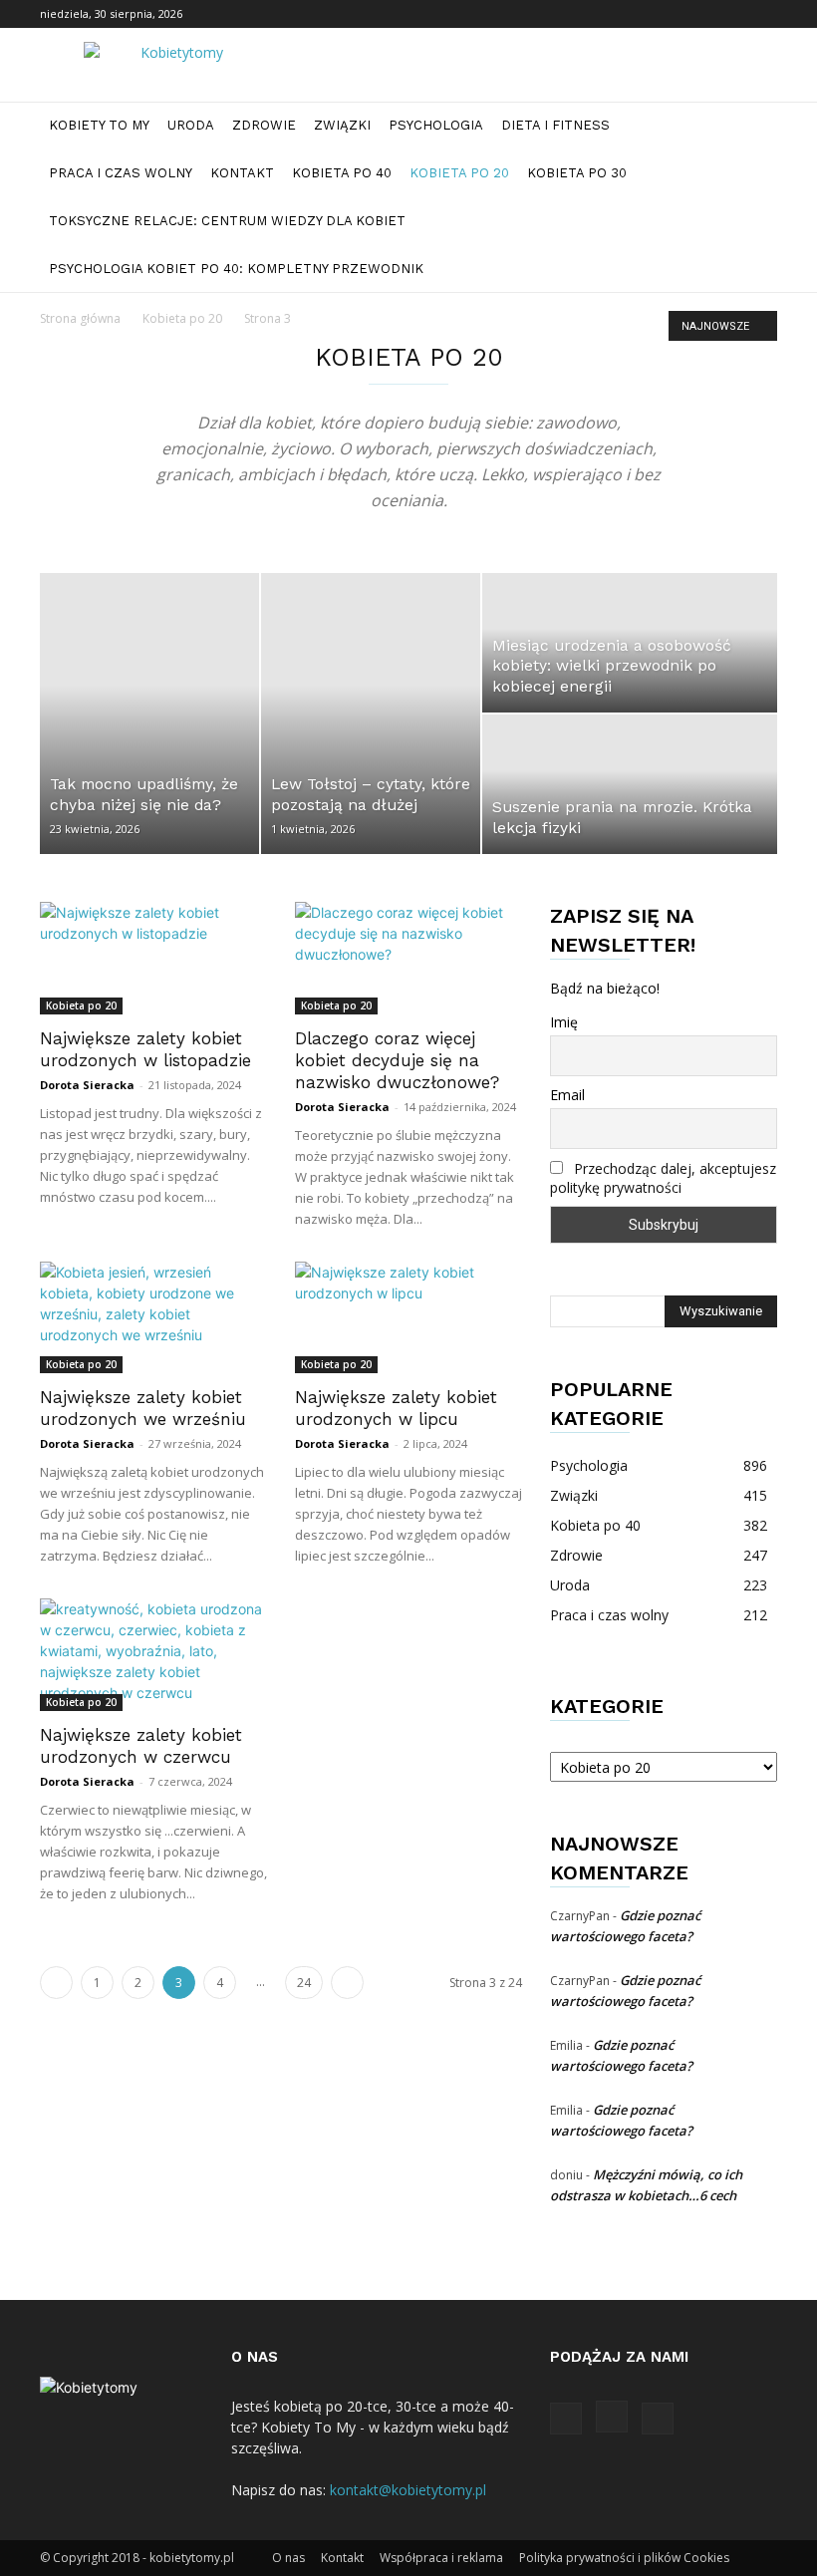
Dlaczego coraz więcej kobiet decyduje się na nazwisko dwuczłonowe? (397, 1060)
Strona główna (80, 318)
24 (304, 1983)
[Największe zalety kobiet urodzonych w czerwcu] (153, 1655)
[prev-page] (56, 1983)
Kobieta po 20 (459, 173)
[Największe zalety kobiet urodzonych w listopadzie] (153, 958)
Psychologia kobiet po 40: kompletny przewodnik (236, 269)
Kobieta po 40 (342, 173)
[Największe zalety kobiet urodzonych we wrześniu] (153, 1318)
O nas (288, 2558)
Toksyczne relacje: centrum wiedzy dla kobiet (227, 221)
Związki (342, 125)
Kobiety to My (99, 125)
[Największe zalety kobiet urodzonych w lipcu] (408, 1318)
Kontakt (242, 173)
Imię (564, 1022)
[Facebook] (696, 14)
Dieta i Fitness (555, 125)
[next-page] (347, 1983)
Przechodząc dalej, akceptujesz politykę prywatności (663, 1178)
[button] (753, 126)
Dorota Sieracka (87, 1085)
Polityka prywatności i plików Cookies (624, 2558)
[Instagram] (729, 14)
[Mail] (762, 14)
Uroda (191, 125)
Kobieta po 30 (577, 173)
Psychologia (436, 125)
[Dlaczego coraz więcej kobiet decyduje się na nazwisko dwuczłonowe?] (408, 958)
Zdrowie (264, 125)
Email (567, 1095)
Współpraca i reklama (441, 2558)
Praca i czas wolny (121, 173)
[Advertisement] (166, 439)
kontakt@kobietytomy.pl (408, 2490)
